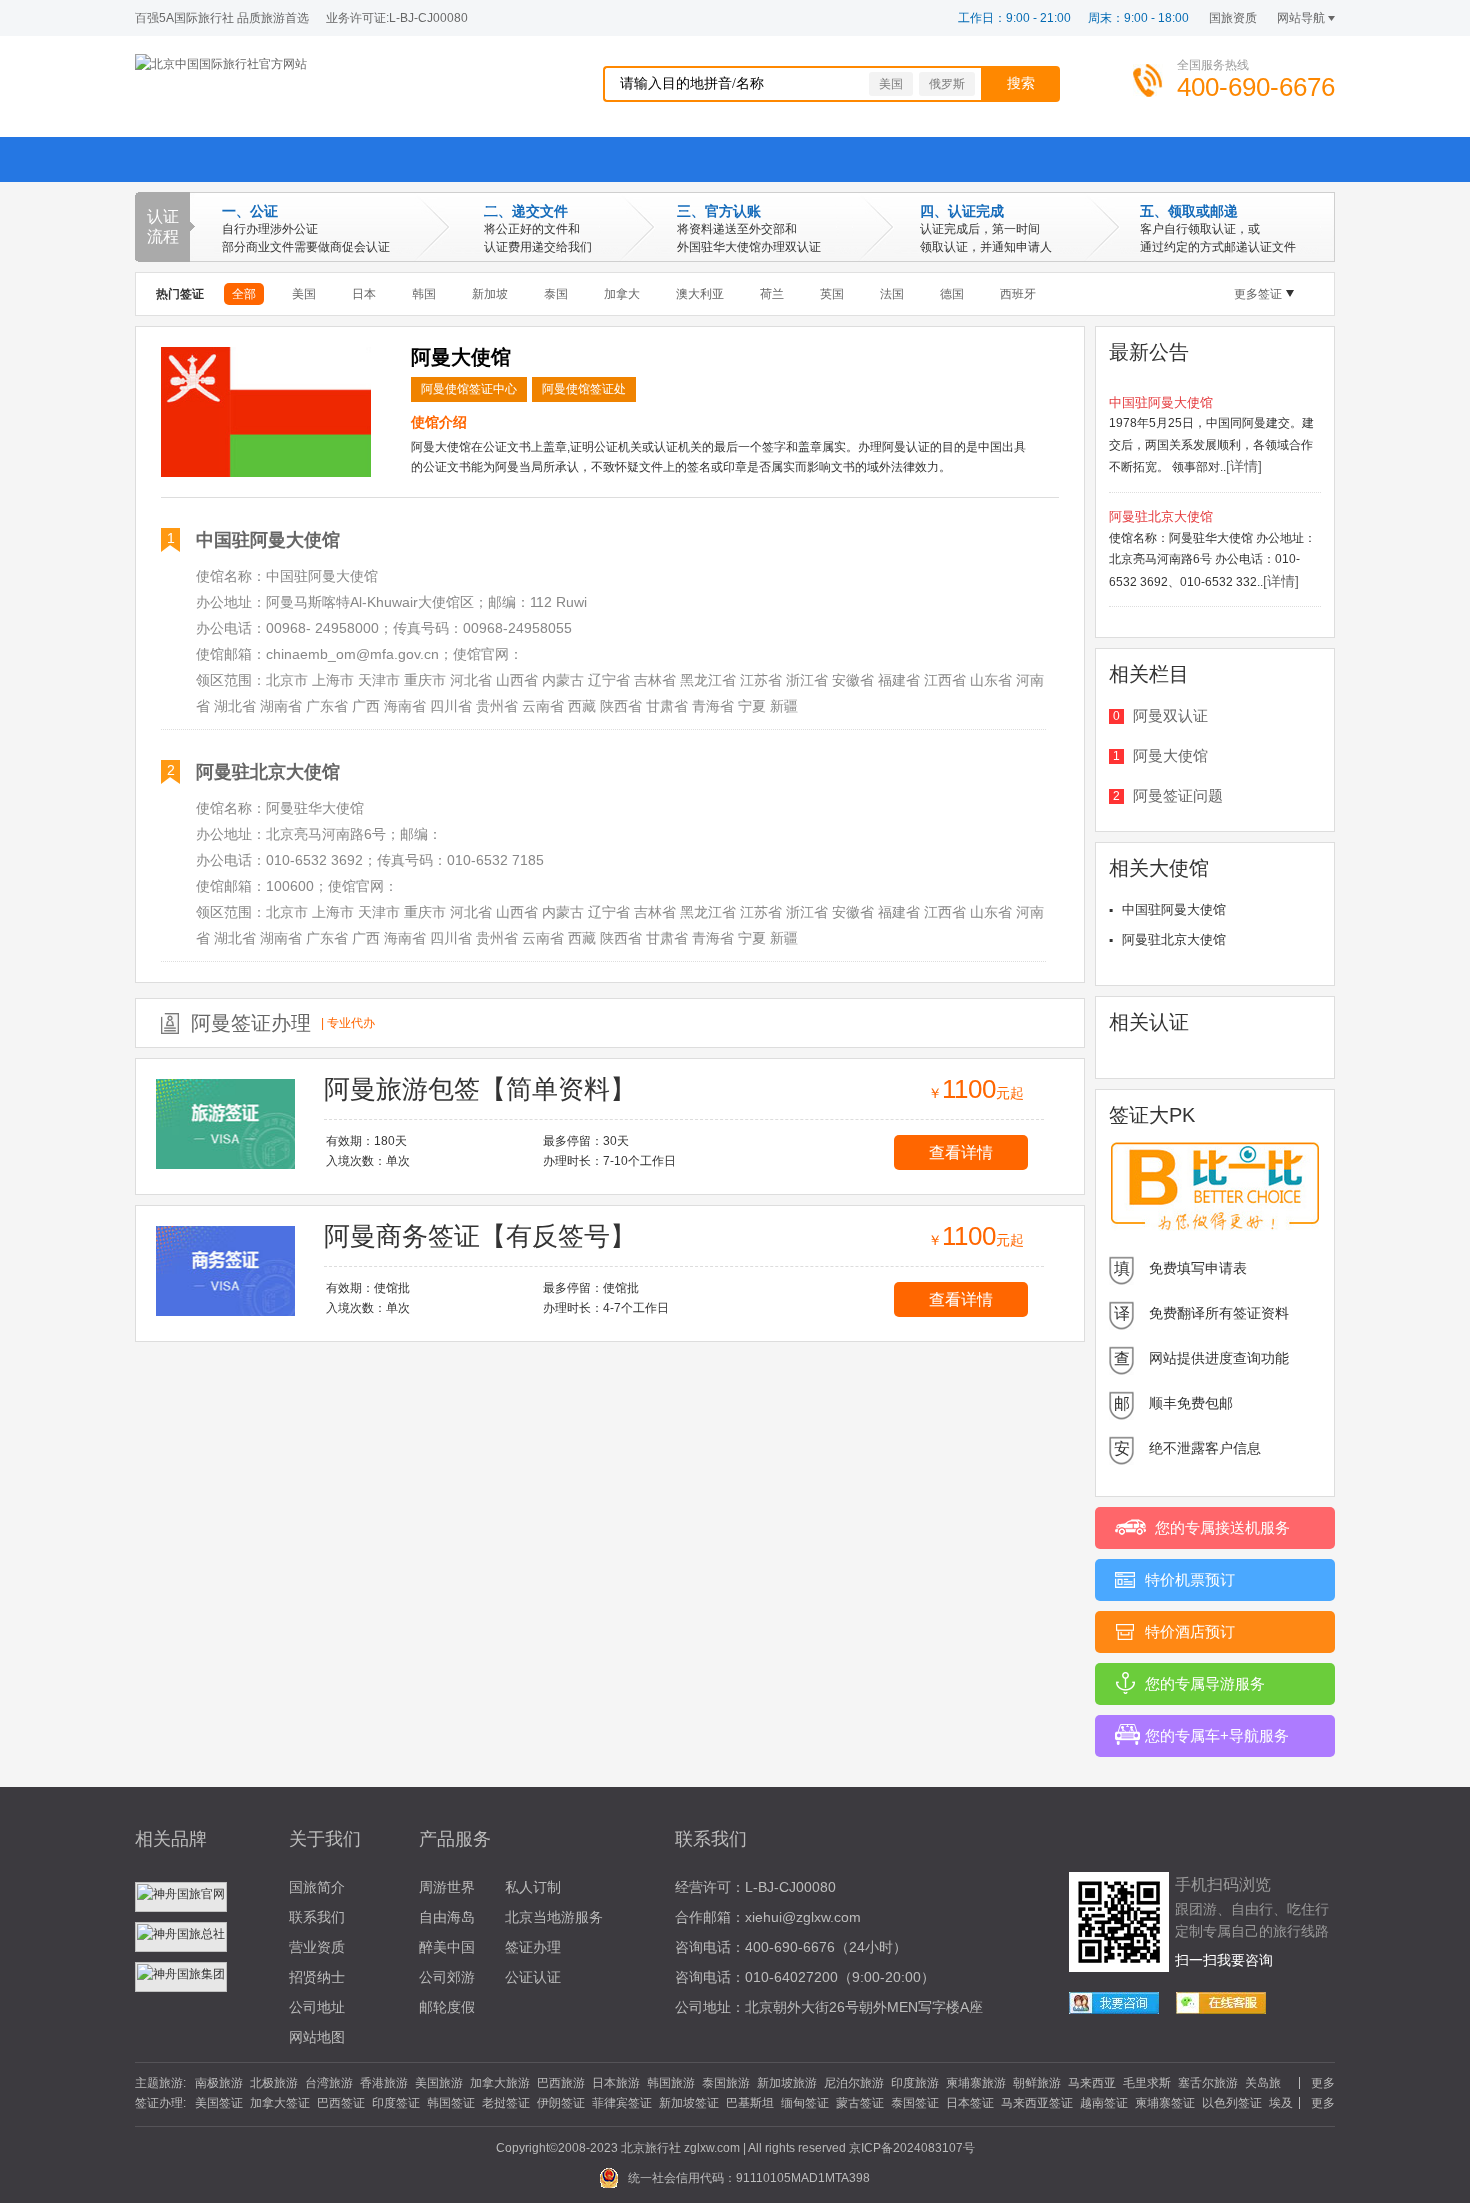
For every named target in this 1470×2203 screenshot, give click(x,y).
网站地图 (317, 2037)
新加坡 (490, 294)
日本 (364, 294)
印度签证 (396, 2103)
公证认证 (533, 1977)
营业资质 (317, 1947)
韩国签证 (451, 2103)
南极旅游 (219, 2083)
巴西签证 (341, 2103)
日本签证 (970, 2103)
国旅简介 (317, 1887)
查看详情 (961, 1152)
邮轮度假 (447, 2007)
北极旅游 (274, 2083)
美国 (891, 84)
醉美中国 (447, 1947)
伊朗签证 (561, 2103)
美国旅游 (439, 2083)
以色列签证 (1232, 2103)
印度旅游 (915, 2083)
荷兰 (772, 294)
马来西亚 (1092, 2083)
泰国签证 (915, 2103)
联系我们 (317, 1917)
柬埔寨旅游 (976, 2083)
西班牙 (1018, 294)
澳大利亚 (700, 294)
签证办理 (533, 1947)
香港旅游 (384, 2083)
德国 (952, 294)
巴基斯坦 (750, 2103)
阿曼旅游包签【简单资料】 (480, 1089)
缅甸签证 (805, 2103)
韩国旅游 (671, 2083)
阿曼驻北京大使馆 (268, 772)
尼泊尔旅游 (854, 2083)
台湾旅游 (329, 2083)
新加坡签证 (689, 2103)
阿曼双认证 (1170, 715)
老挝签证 (506, 2103)
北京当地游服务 (554, 1917)
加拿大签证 (280, 2103)
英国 (832, 294)
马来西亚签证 (1037, 2103)
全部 (244, 294)
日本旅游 (616, 2083)
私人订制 (533, 1887)
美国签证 (219, 2103)
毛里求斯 (1147, 2083)
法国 (892, 294)
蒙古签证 (860, 2103)
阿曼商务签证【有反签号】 (480, 1236)
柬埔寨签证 (1165, 2103)
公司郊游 (447, 1977)
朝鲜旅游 (1037, 2083)
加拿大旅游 (500, 2083)
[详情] (1244, 466)
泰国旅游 (726, 2083)
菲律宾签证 (622, 2103)
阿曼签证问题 (1178, 795)
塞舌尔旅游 (1208, 2083)
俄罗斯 (947, 84)
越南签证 (1104, 2103)
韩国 (424, 294)
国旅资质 (1233, 18)
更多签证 (1258, 294)
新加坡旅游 (787, 2083)
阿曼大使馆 (1170, 755)
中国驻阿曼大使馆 (268, 540)
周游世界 (447, 1887)
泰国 (556, 294)
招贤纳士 (317, 1977)
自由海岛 (447, 1917)
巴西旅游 (561, 2083)
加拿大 (622, 294)
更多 (1323, 2083)
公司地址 (317, 2007)
